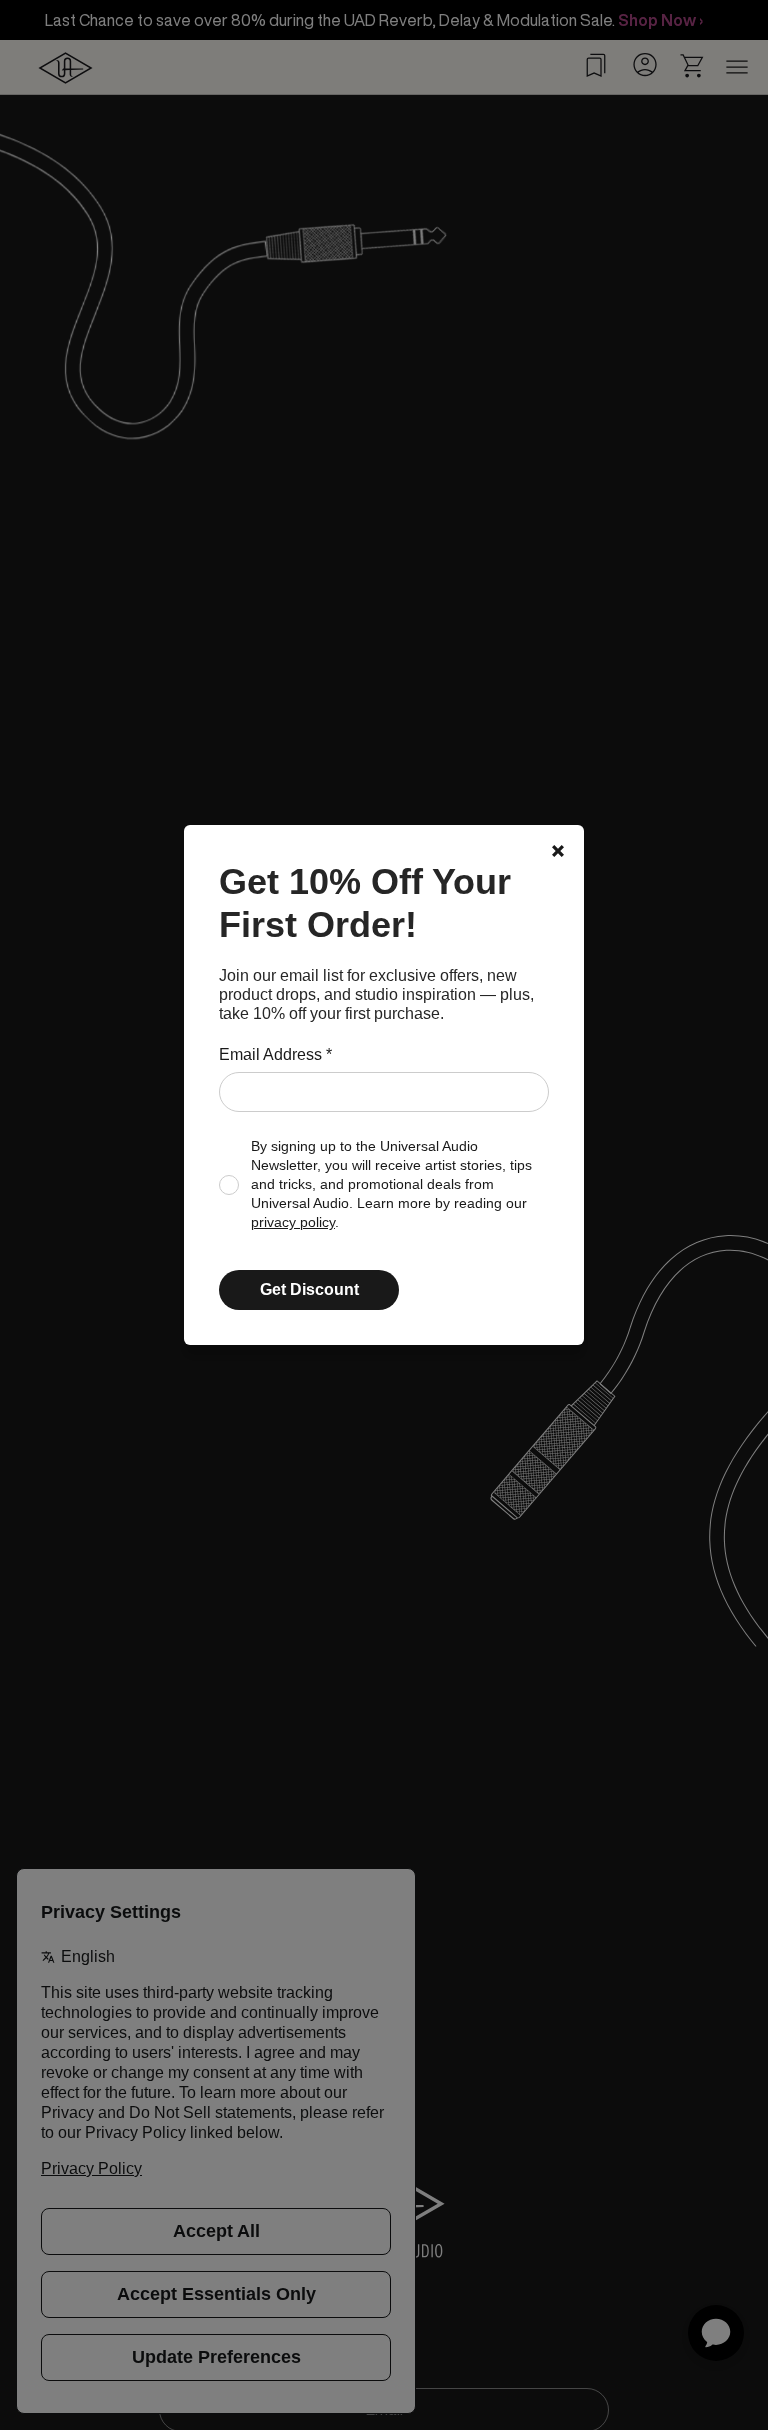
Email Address (275, 1054)
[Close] (558, 851)
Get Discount (309, 1289)
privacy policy (293, 1222)
